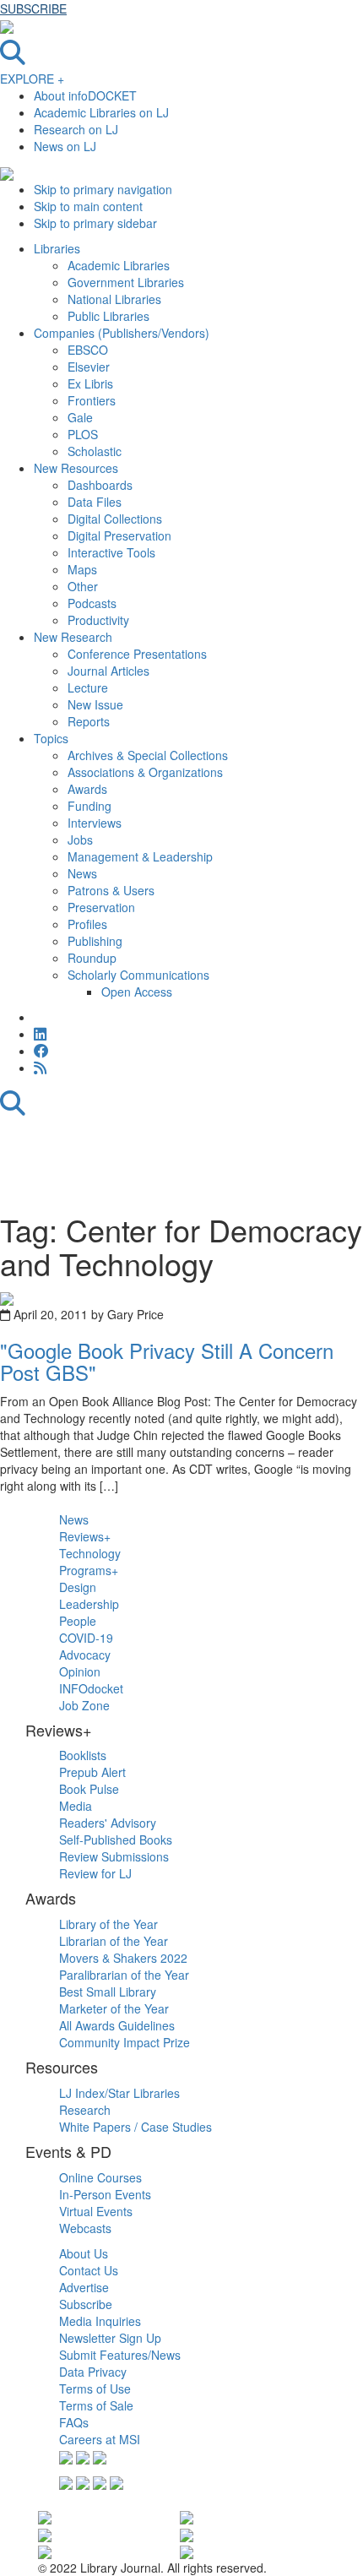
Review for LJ (95, 1873)
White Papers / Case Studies (135, 2127)
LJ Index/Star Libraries (119, 2093)
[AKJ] (45, 2551)
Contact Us (89, 2270)
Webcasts (85, 2228)
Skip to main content (88, 206)
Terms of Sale (96, 2405)
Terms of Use (95, 2389)
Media (76, 1806)
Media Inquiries (100, 2321)
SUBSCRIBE (33, 8)
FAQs (74, 2422)
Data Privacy (93, 2372)
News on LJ (65, 146)
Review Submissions (114, 1856)
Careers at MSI (100, 2439)
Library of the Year (108, 1924)
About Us (84, 2253)
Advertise (84, 2287)
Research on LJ (76, 129)
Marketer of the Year (114, 2008)
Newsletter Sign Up (110, 2338)
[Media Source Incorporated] (45, 2516)
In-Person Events (105, 2194)
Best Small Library (108, 1992)
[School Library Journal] (187, 2533)
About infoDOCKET (85, 95)
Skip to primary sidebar (95, 223)
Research (85, 2110)
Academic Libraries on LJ (101, 112)
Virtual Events (96, 2211)
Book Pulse (89, 1789)
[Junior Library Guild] (187, 2551)
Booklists (83, 1755)
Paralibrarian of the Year (124, 1975)
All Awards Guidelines (117, 2025)
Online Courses (100, 2177)
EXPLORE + (32, 79)
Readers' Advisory (108, 1823)
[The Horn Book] (187, 2516)
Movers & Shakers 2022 (123, 1958)
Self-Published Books (116, 1840)
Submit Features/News (120, 2355)
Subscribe (86, 2304)
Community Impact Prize (125, 2042)
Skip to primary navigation (103, 189)
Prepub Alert (92, 1772)
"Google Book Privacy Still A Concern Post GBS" (167, 1361)
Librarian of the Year (114, 1941)
